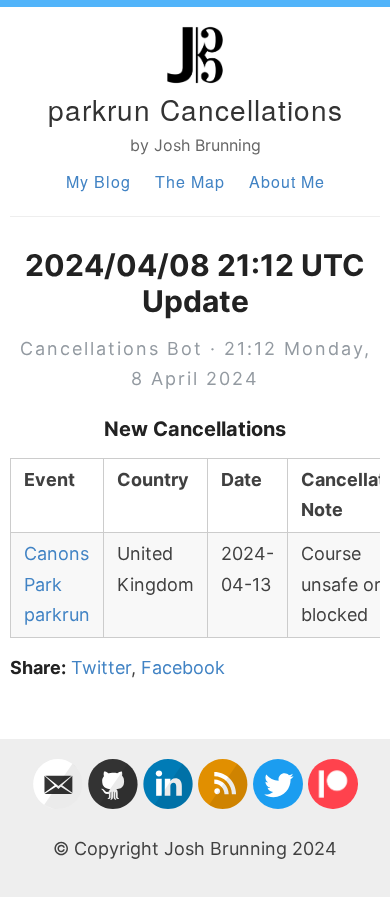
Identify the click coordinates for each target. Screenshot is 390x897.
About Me (287, 181)
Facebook (183, 667)
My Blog (98, 181)
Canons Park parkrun (57, 584)
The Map (190, 181)
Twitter (101, 667)
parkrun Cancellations (195, 109)
